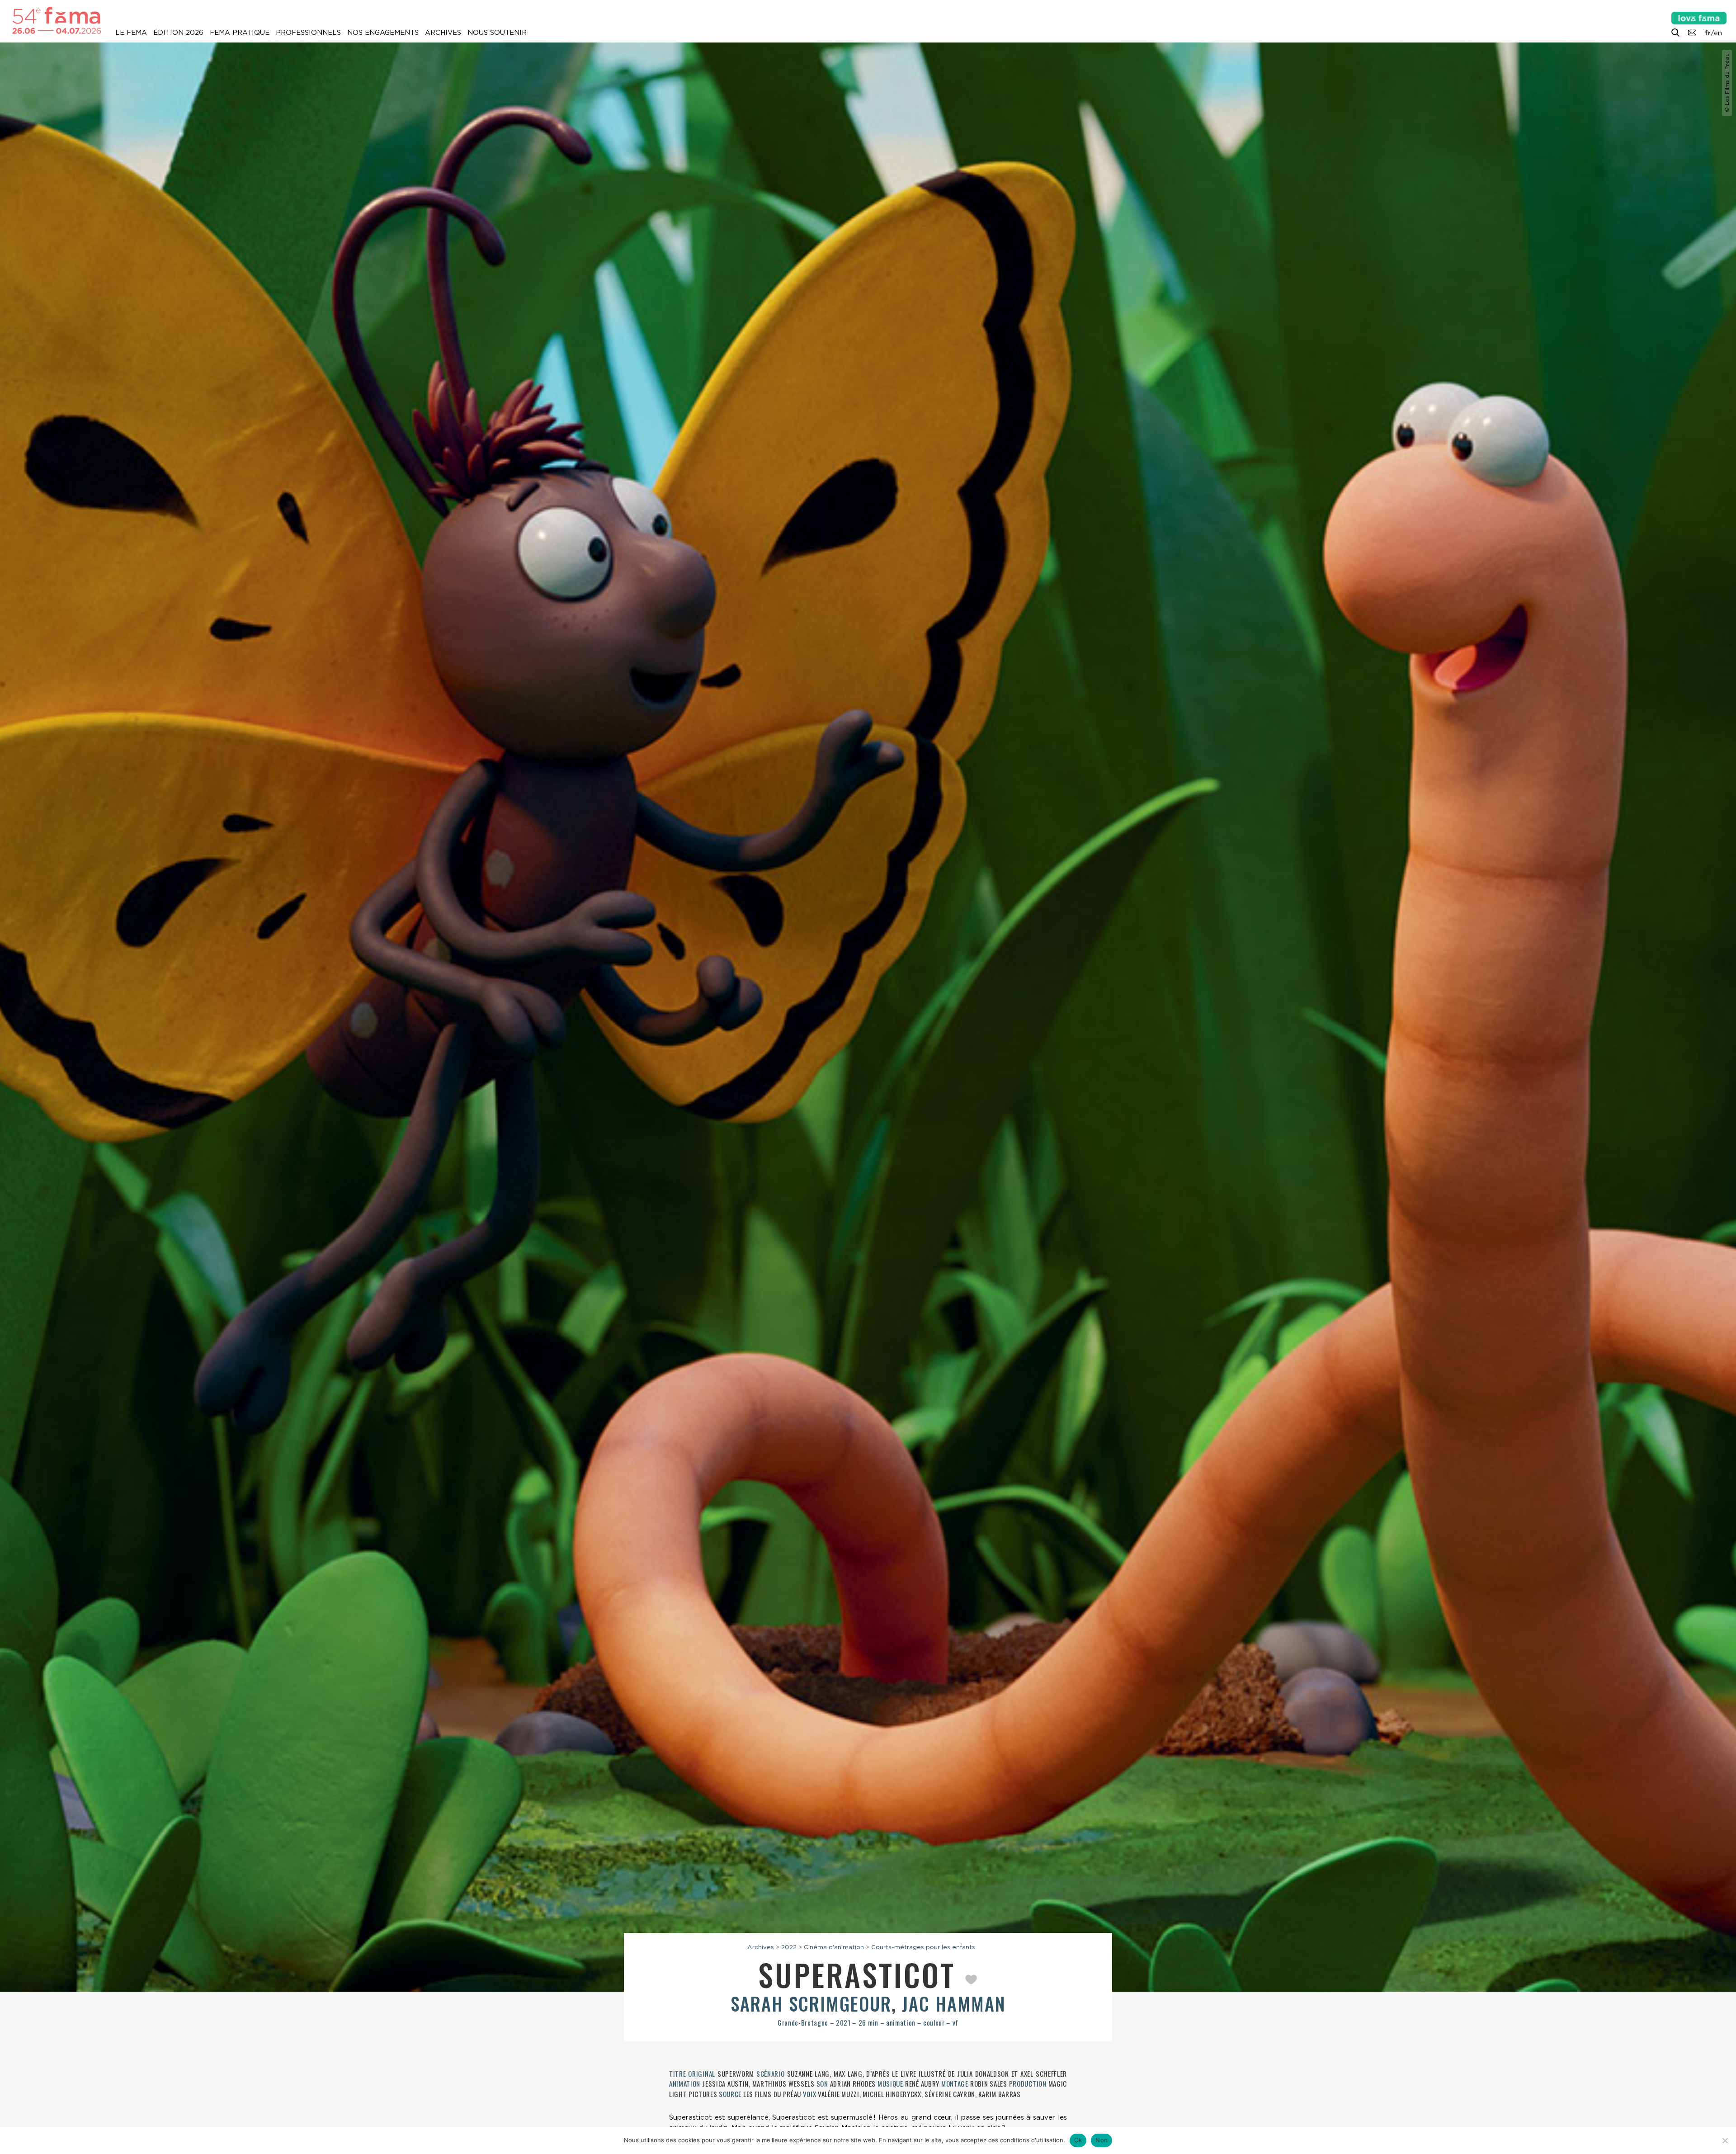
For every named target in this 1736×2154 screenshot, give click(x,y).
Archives (443, 33)
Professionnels (308, 33)
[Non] (1725, 2140)
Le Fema (131, 33)
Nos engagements (383, 33)
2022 (789, 1947)
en (1718, 33)
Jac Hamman (954, 2003)
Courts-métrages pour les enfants (923, 1947)
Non (1102, 2140)
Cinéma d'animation (834, 1947)
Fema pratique (240, 33)
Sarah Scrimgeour (811, 2003)
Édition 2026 (178, 33)
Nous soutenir (497, 33)
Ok (1078, 2140)
